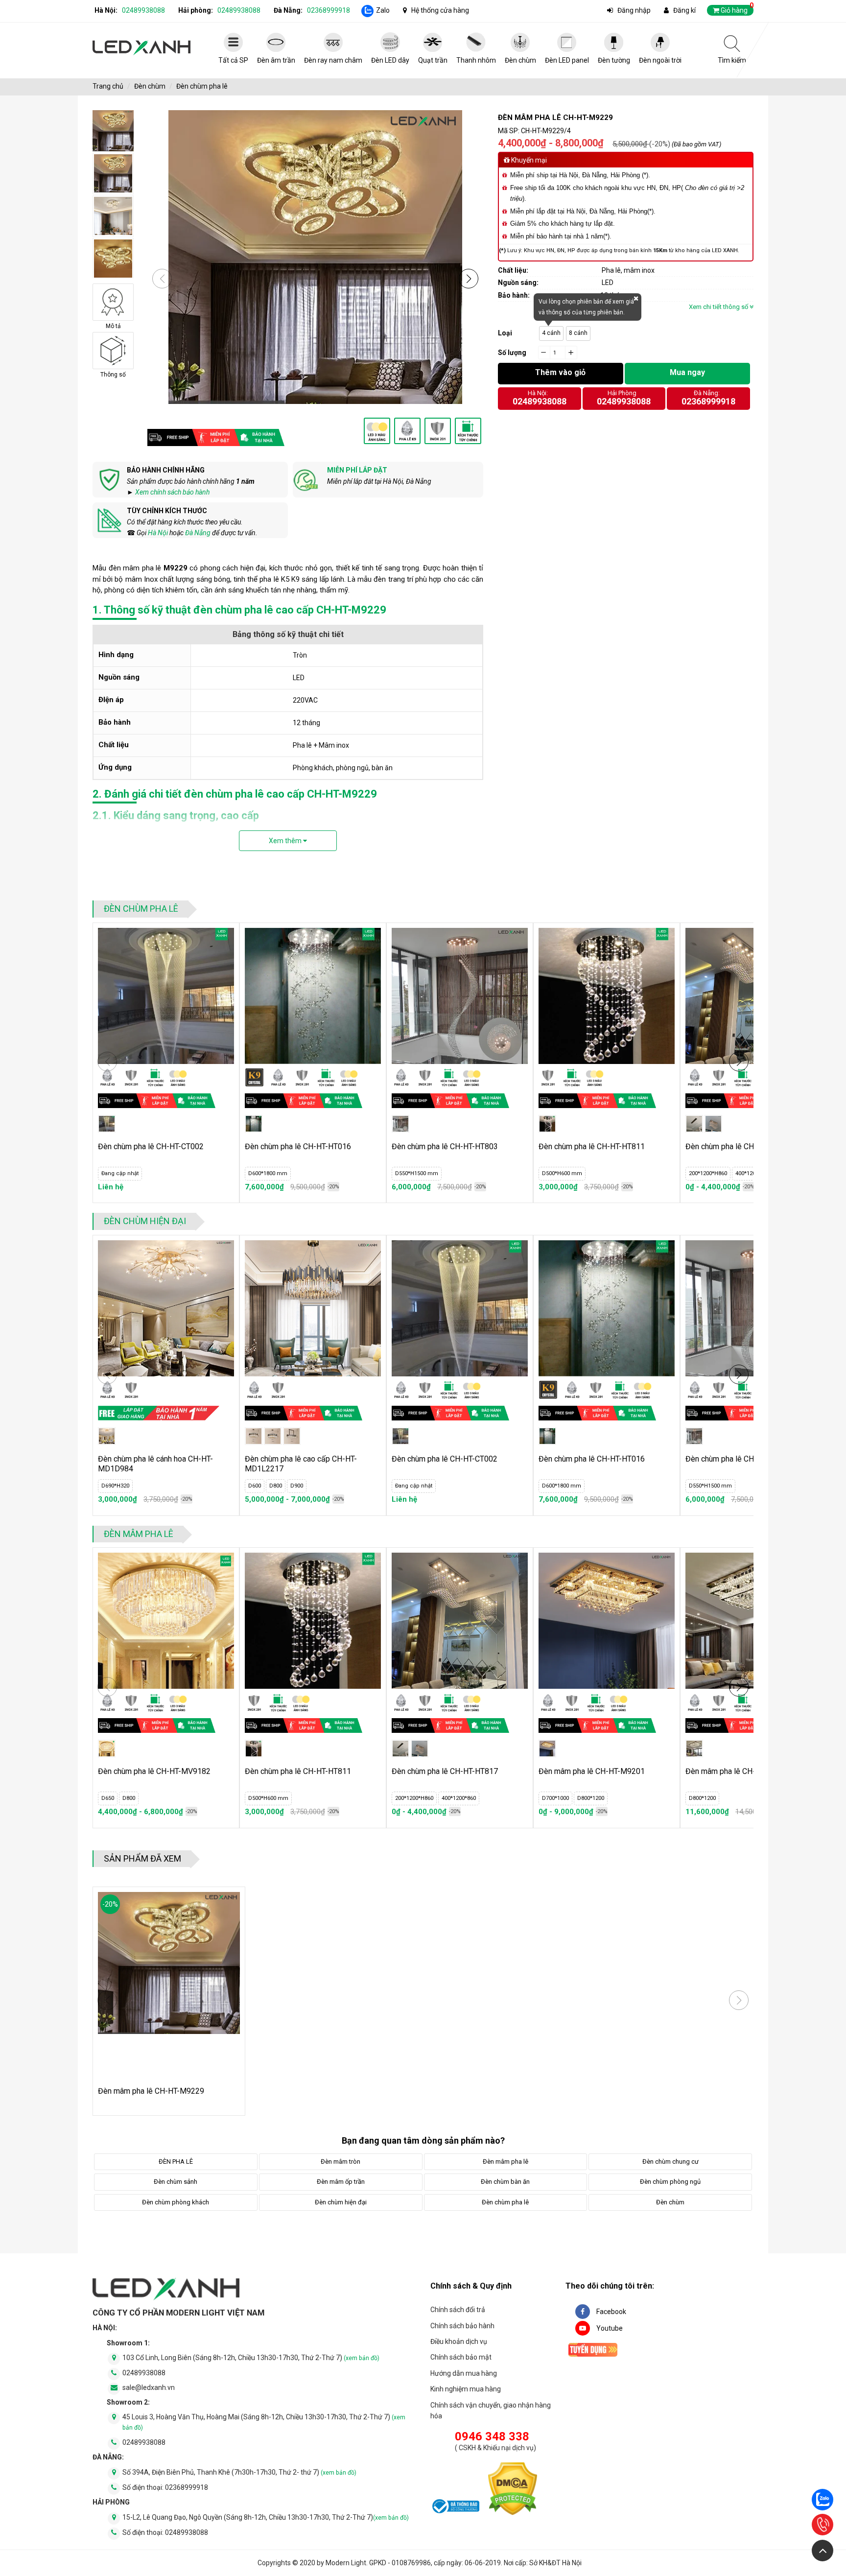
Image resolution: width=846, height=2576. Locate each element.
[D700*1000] (547, 1749)
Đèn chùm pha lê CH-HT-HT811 (592, 1146)
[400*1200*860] (713, 1124)
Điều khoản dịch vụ (459, 2341)
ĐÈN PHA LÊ (176, 2162)
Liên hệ (111, 1187)
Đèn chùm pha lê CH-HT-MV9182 (154, 1771)
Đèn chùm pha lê (202, 86)
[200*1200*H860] (694, 1124)
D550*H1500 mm (417, 1173)
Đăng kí (684, 10)
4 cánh (551, 333)
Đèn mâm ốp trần (341, 2182)
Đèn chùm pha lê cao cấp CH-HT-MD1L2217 (301, 1464)
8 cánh (578, 333)
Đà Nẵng (198, 533)
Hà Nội (158, 533)
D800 (276, 1486)
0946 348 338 (492, 2436)
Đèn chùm (150, 86)
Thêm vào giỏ (560, 372)
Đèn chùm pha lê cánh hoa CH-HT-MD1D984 (155, 1464)
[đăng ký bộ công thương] (455, 2508)
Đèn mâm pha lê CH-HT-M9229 (151, 2091)
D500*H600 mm (562, 1173)
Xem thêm (286, 841)
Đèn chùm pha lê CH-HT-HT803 (445, 1146)
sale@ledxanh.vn (149, 2387)
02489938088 (143, 10)
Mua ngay (687, 372)
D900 (297, 1486)
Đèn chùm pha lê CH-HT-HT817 (445, 1771)
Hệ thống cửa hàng (440, 10)
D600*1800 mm (268, 1173)
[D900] (292, 1436)
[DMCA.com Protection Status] (513, 2491)
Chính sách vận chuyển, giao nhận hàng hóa (491, 2411)
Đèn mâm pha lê (139, 1534)
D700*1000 (555, 1798)
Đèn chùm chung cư (670, 2162)
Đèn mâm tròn (341, 2162)
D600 (255, 1486)
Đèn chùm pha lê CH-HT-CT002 (151, 1146)
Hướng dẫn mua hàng (464, 2373)
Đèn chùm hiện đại (145, 1221)
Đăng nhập (634, 10)
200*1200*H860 (708, 1173)
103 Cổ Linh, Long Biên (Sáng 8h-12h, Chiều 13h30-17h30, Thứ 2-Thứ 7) (251, 2358)
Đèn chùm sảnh (176, 2182)
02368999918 (329, 10)
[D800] (273, 1436)
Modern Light (346, 2563)
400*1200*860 (752, 1173)
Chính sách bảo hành (462, 2326)
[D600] (254, 1436)
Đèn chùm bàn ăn (505, 2182)
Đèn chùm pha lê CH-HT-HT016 (298, 1146)
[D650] (107, 1749)
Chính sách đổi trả (458, 2310)
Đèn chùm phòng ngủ (670, 2182)
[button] (469, 279)
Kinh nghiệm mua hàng (466, 2389)
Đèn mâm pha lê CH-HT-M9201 (592, 1771)
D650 (108, 1798)
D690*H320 (115, 1486)
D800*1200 (591, 1798)
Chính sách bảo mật (461, 2357)
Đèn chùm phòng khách (176, 2202)
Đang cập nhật (120, 1173)
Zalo (383, 10)
